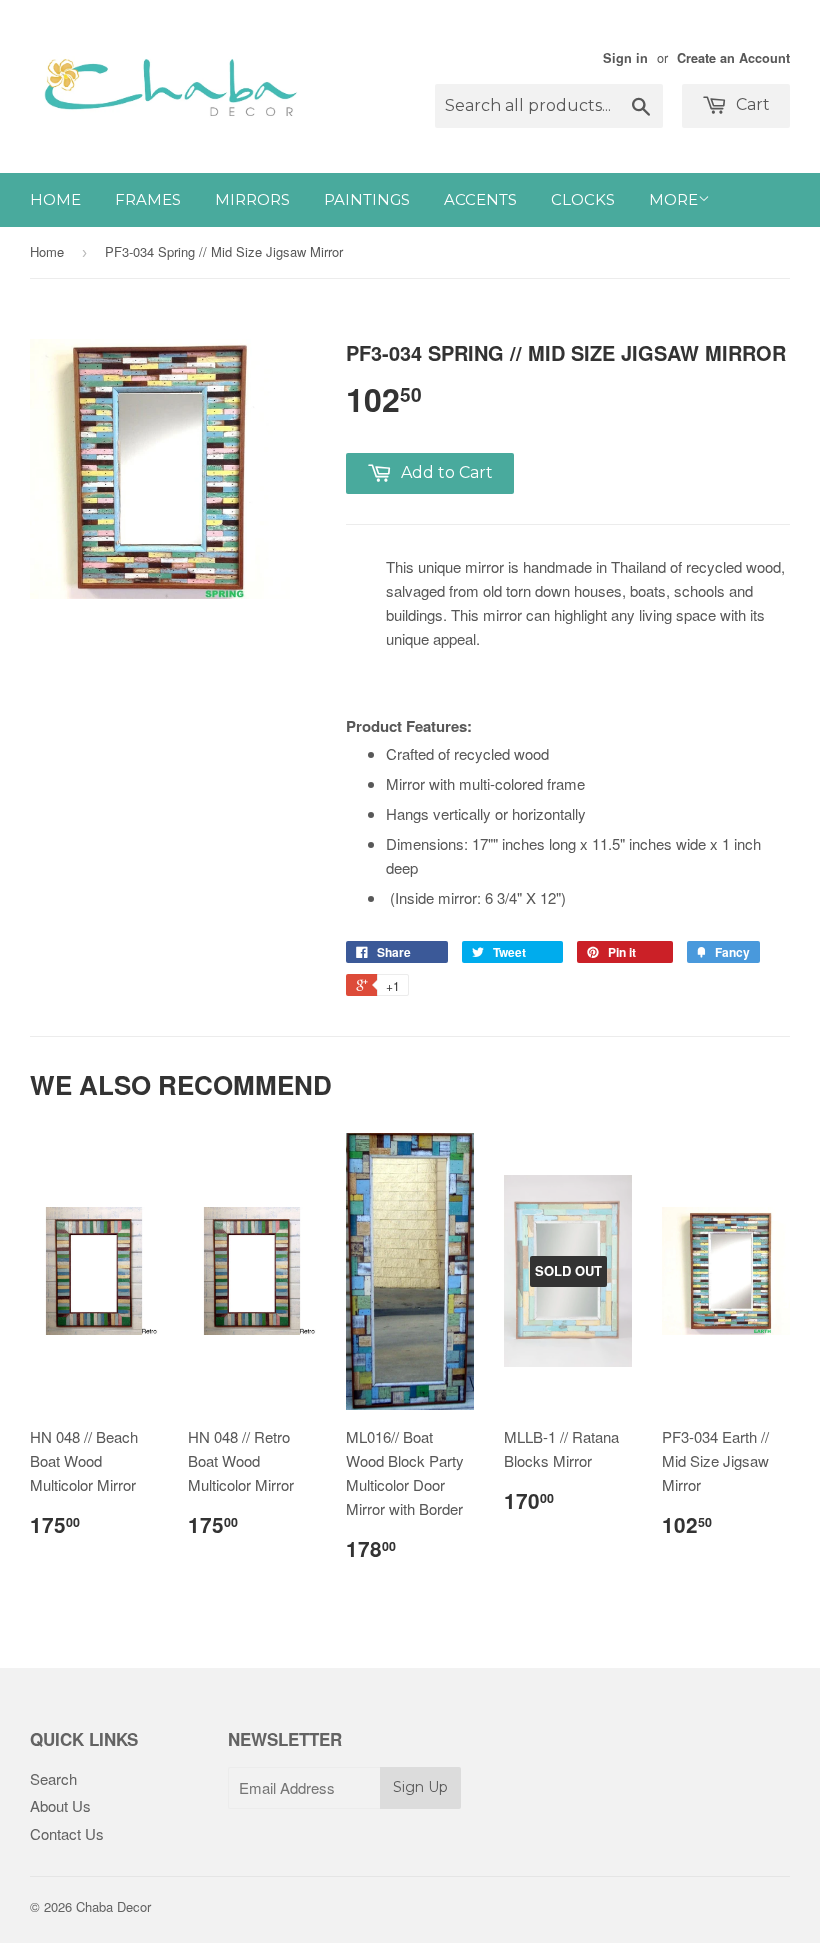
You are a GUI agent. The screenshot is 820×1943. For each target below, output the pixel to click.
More (673, 199)
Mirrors (252, 199)
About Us (60, 1805)
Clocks (583, 199)
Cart (751, 104)
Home (55, 199)
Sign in (625, 58)
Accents (480, 199)
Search (53, 1778)
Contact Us (67, 1833)
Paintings (367, 199)
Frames (148, 199)
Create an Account (733, 58)
